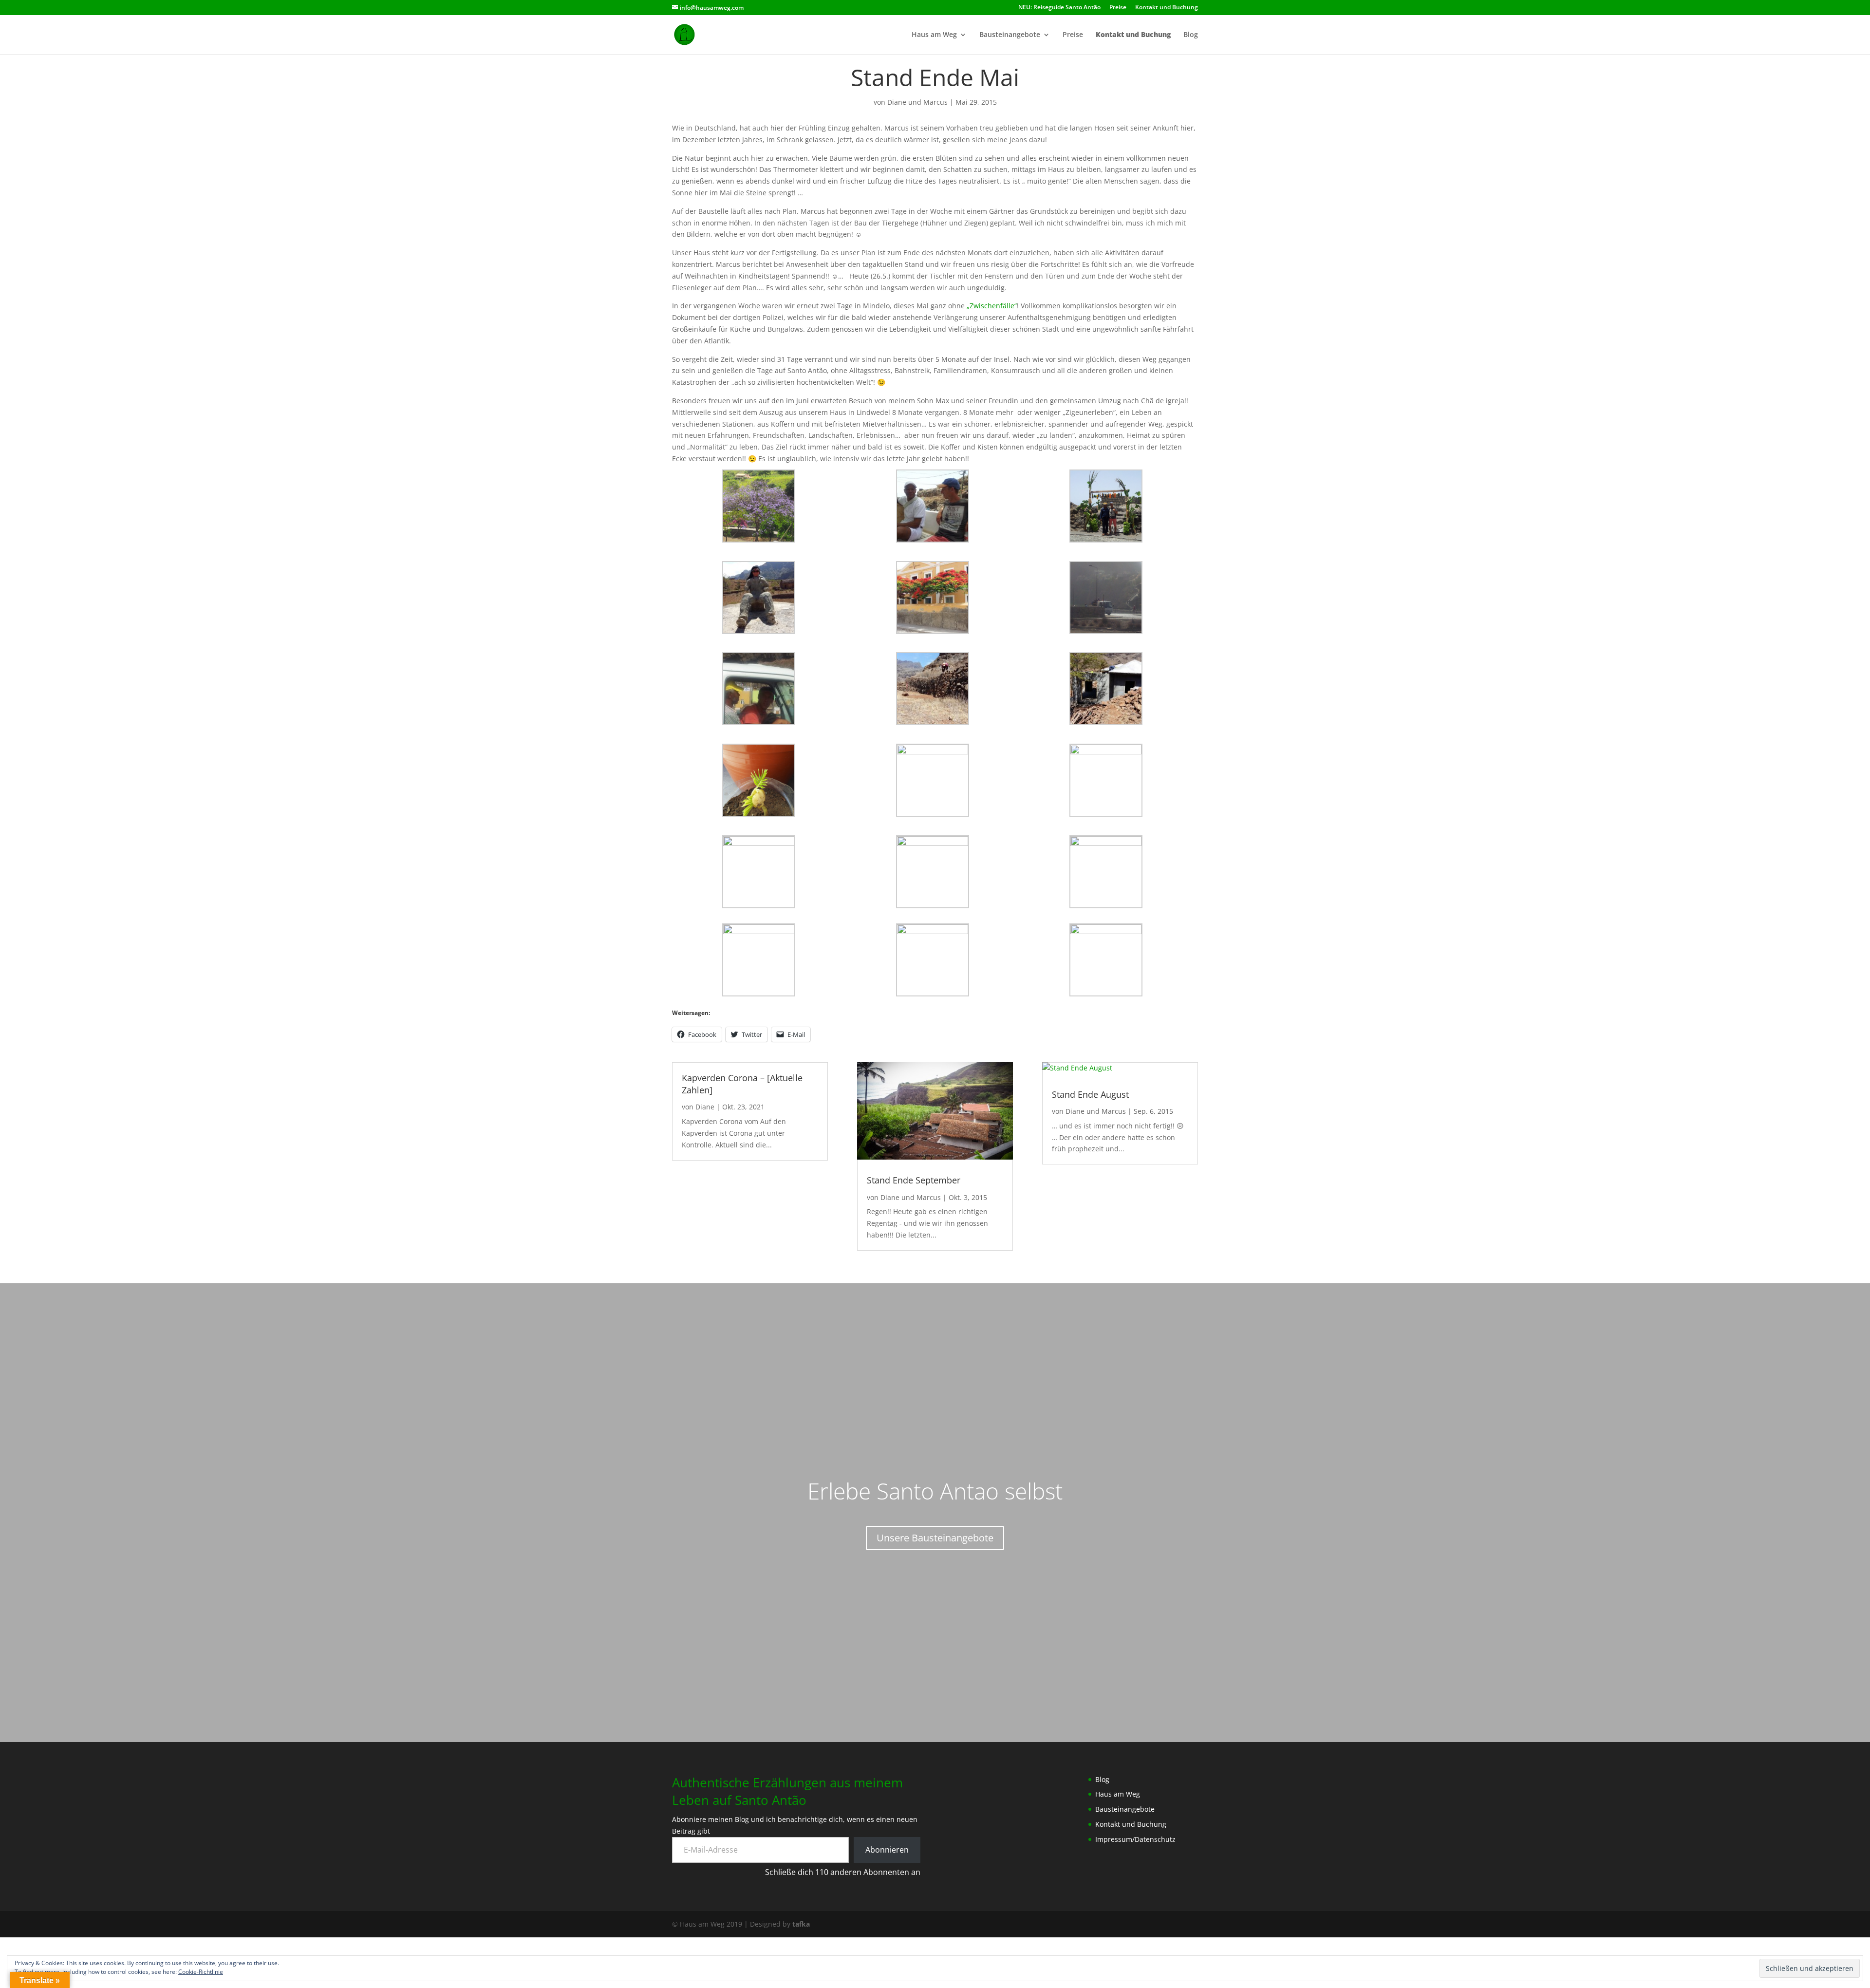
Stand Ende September (914, 1180)
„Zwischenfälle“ (992, 306)
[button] (759, 506)
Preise (1118, 8)
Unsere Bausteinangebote (935, 1538)
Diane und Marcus (917, 102)
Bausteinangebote (1010, 35)
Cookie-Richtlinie (201, 1972)
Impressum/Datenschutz (1135, 1839)
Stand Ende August (1090, 1094)
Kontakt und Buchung (1167, 8)
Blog (1191, 35)
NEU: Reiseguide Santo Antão (1059, 8)
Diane (705, 1107)
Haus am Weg (934, 35)
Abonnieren (887, 1850)
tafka (801, 1924)
